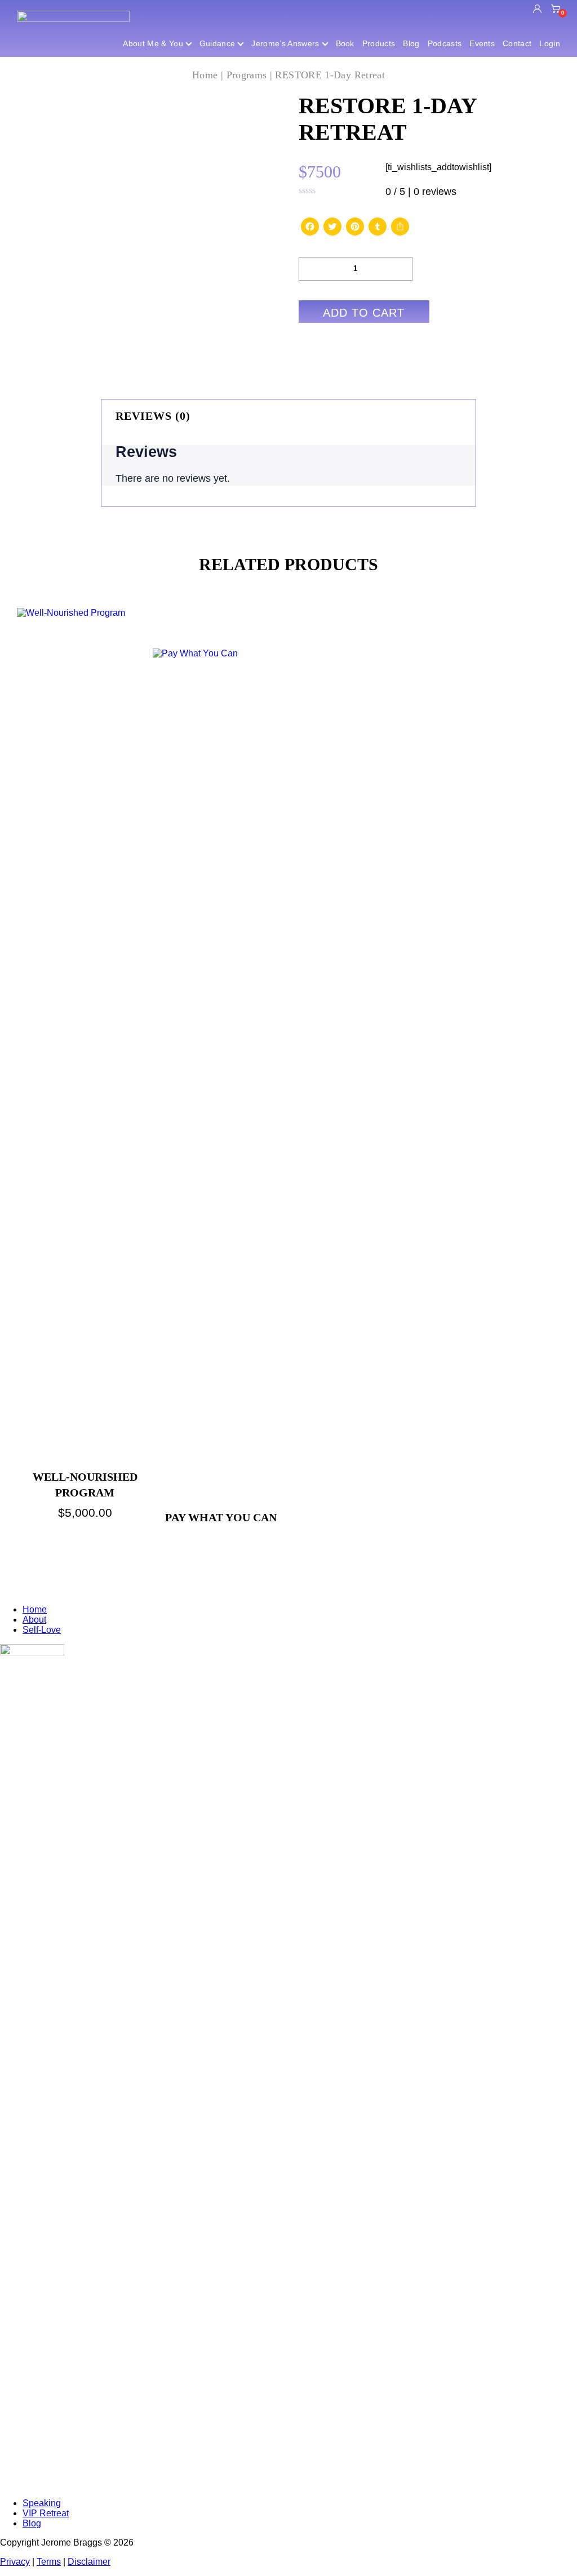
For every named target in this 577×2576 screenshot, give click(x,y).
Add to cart (364, 313)
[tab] (288, 416)
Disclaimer (89, 2562)
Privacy (15, 2562)
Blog (411, 43)
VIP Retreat (46, 2513)
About (34, 1620)
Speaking (42, 2503)
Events (482, 43)
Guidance (218, 43)
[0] (556, 10)
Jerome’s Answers (285, 43)
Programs (247, 75)
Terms (49, 2562)
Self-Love (42, 1630)
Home (205, 75)
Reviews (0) (153, 416)
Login (550, 43)
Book (345, 43)
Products (379, 43)
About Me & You (153, 43)
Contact (517, 43)
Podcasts (445, 43)
